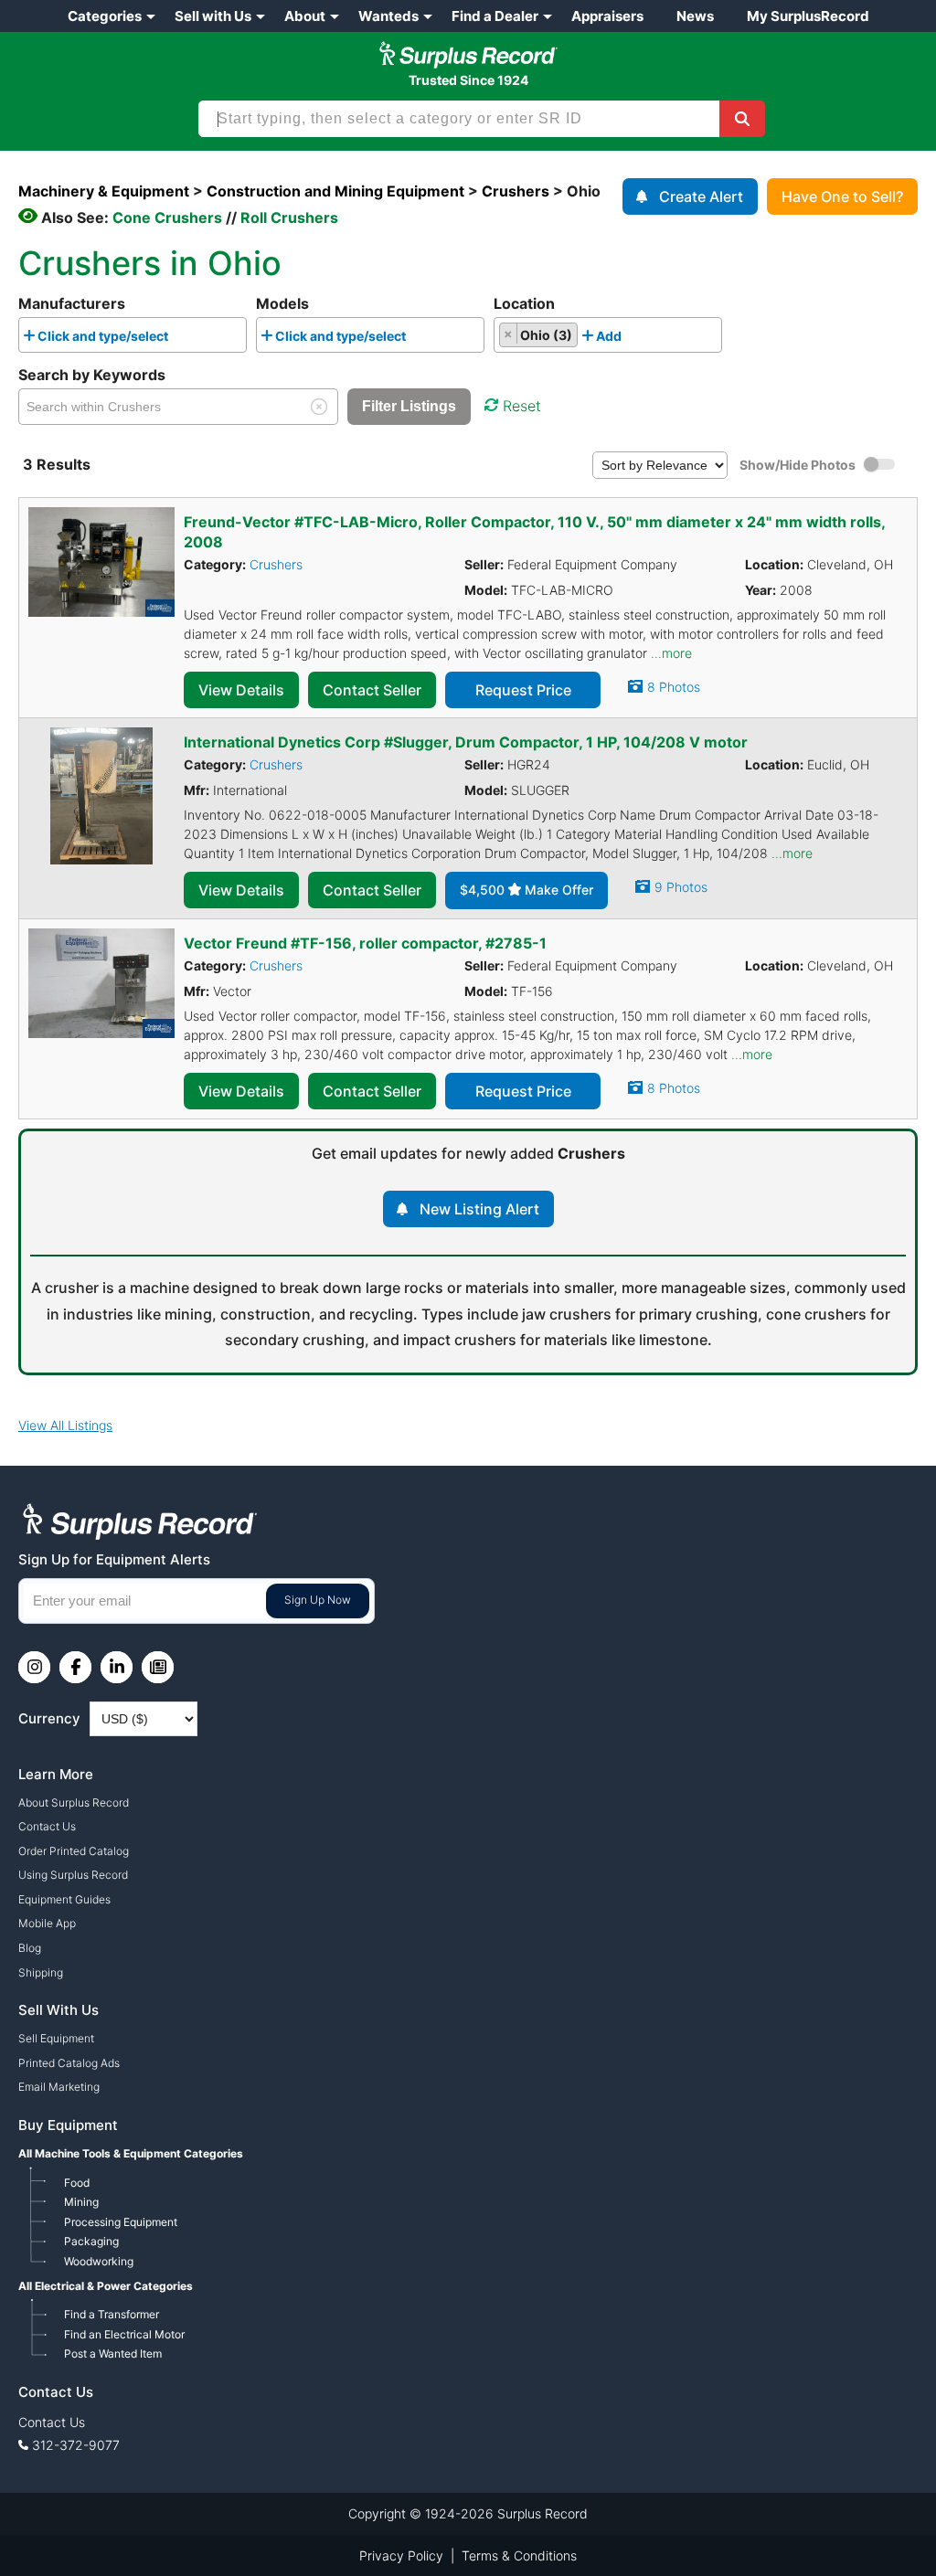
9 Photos (681, 887)
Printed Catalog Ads (69, 2063)
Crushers (276, 564)
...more (671, 653)
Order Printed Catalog (74, 1851)
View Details (241, 690)
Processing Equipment (121, 2222)
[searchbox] (178, 339)
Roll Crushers (289, 217)
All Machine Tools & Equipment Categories (131, 2153)
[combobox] (133, 335)
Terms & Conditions (519, 2555)
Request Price (523, 690)
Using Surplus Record (73, 1875)
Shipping (41, 1972)
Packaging (91, 2241)
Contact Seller (372, 690)
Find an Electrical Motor (124, 2334)
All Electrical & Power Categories (106, 2286)
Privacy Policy (401, 2555)
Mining (81, 2202)
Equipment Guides (64, 1899)
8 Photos (674, 687)
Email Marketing (59, 2087)
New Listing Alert (479, 1209)
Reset (522, 406)
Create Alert (701, 196)
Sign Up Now (318, 1600)
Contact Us (47, 1826)
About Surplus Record (74, 1802)
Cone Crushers (167, 217)
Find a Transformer (112, 2314)
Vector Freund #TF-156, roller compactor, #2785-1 (365, 943)
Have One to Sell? (842, 196)
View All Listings (65, 1425)
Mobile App (47, 1923)
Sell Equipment (56, 2038)
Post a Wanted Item (113, 2353)
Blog (30, 1948)
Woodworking (99, 2261)
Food (77, 2183)
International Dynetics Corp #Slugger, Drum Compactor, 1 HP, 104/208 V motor (466, 742)
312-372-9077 (76, 2445)
